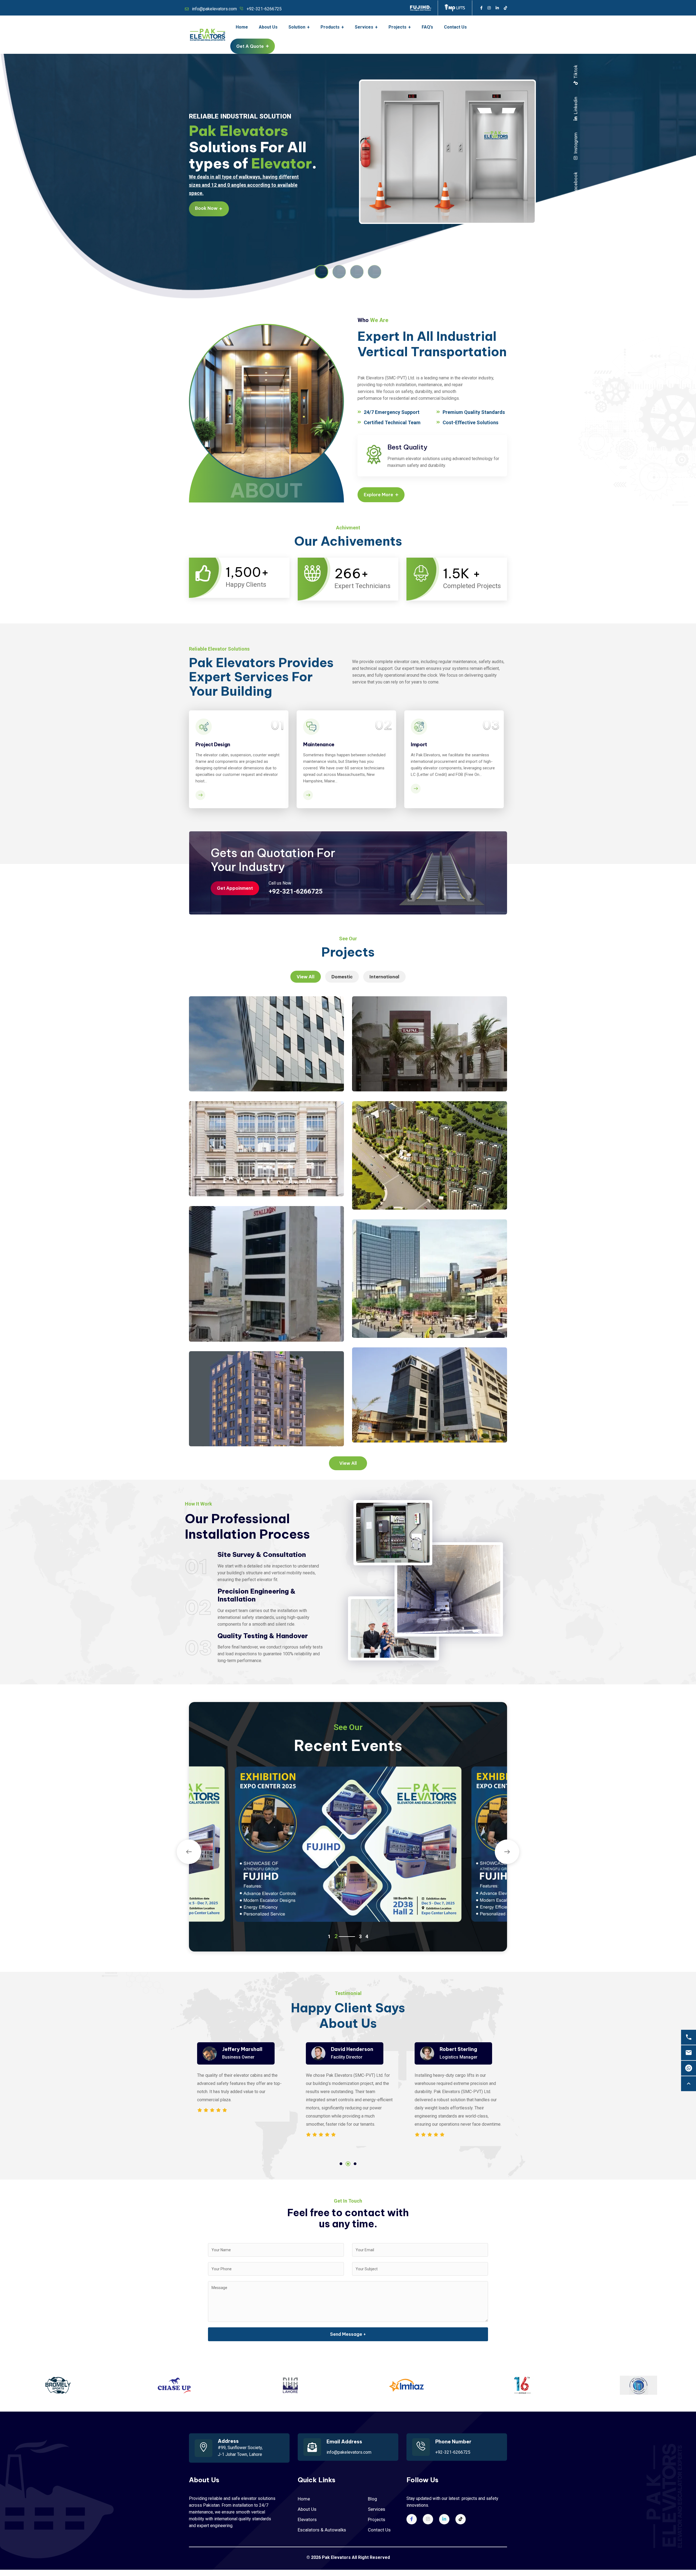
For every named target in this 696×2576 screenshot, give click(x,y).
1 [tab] (341, 2164)
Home (304, 2499)
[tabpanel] (239, 2090)
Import (419, 744)
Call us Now (280, 883)
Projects (377, 2519)
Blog (372, 2499)
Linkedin (576, 106)
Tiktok (576, 72)
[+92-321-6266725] (689, 2037)
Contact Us (379, 2530)
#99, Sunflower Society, (240, 2448)
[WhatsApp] (689, 2068)
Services (377, 2509)
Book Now (209, 208)
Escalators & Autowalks (322, 2530)
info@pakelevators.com (214, 9)
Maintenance (319, 744)
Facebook (576, 183)
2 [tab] (348, 2164)
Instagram (576, 143)
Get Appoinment (235, 888)
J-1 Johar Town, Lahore (240, 2454)
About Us (307, 2509)
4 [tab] (360, 1937)
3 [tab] (355, 2164)
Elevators (307, 2519)
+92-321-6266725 (264, 9)
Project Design (213, 744)
